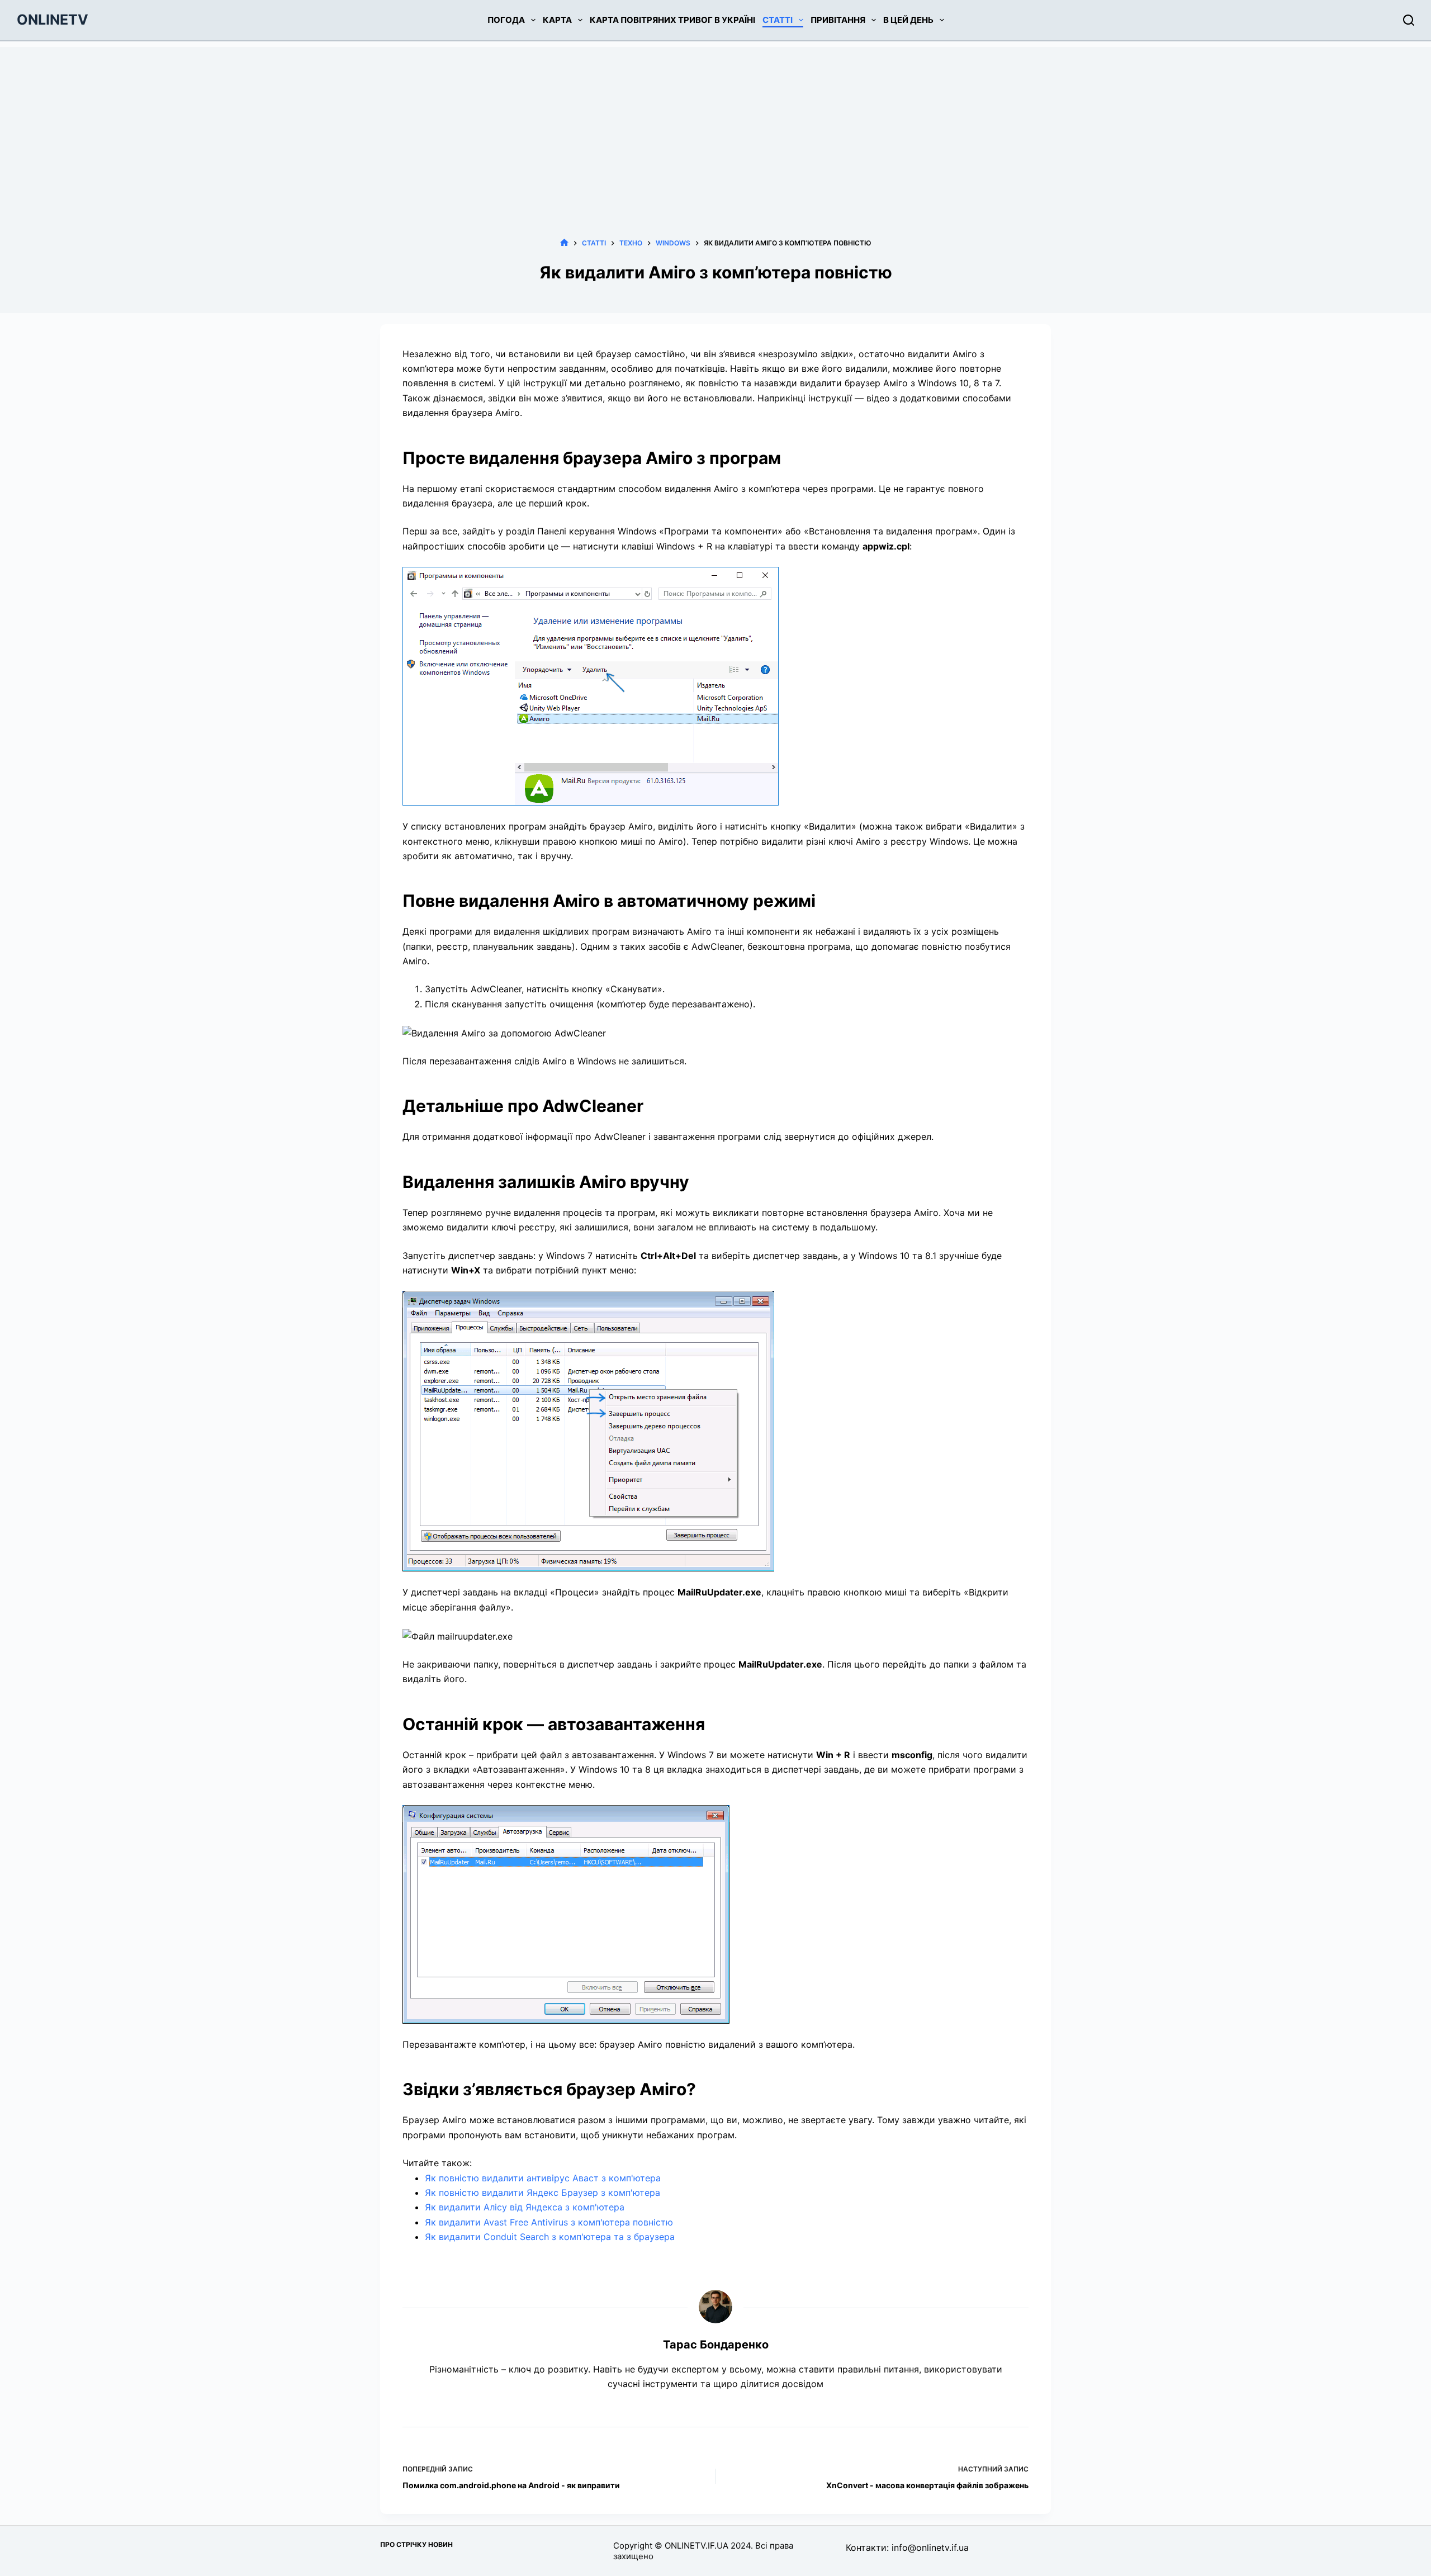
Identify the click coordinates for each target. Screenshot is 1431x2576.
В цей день (908, 20)
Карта (557, 20)
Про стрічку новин (416, 2544)
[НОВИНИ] (564, 243)
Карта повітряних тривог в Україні (672, 20)
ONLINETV (53, 20)
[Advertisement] (715, 125)
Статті (778, 20)
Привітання (838, 20)
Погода (506, 20)
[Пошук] (1409, 20)
